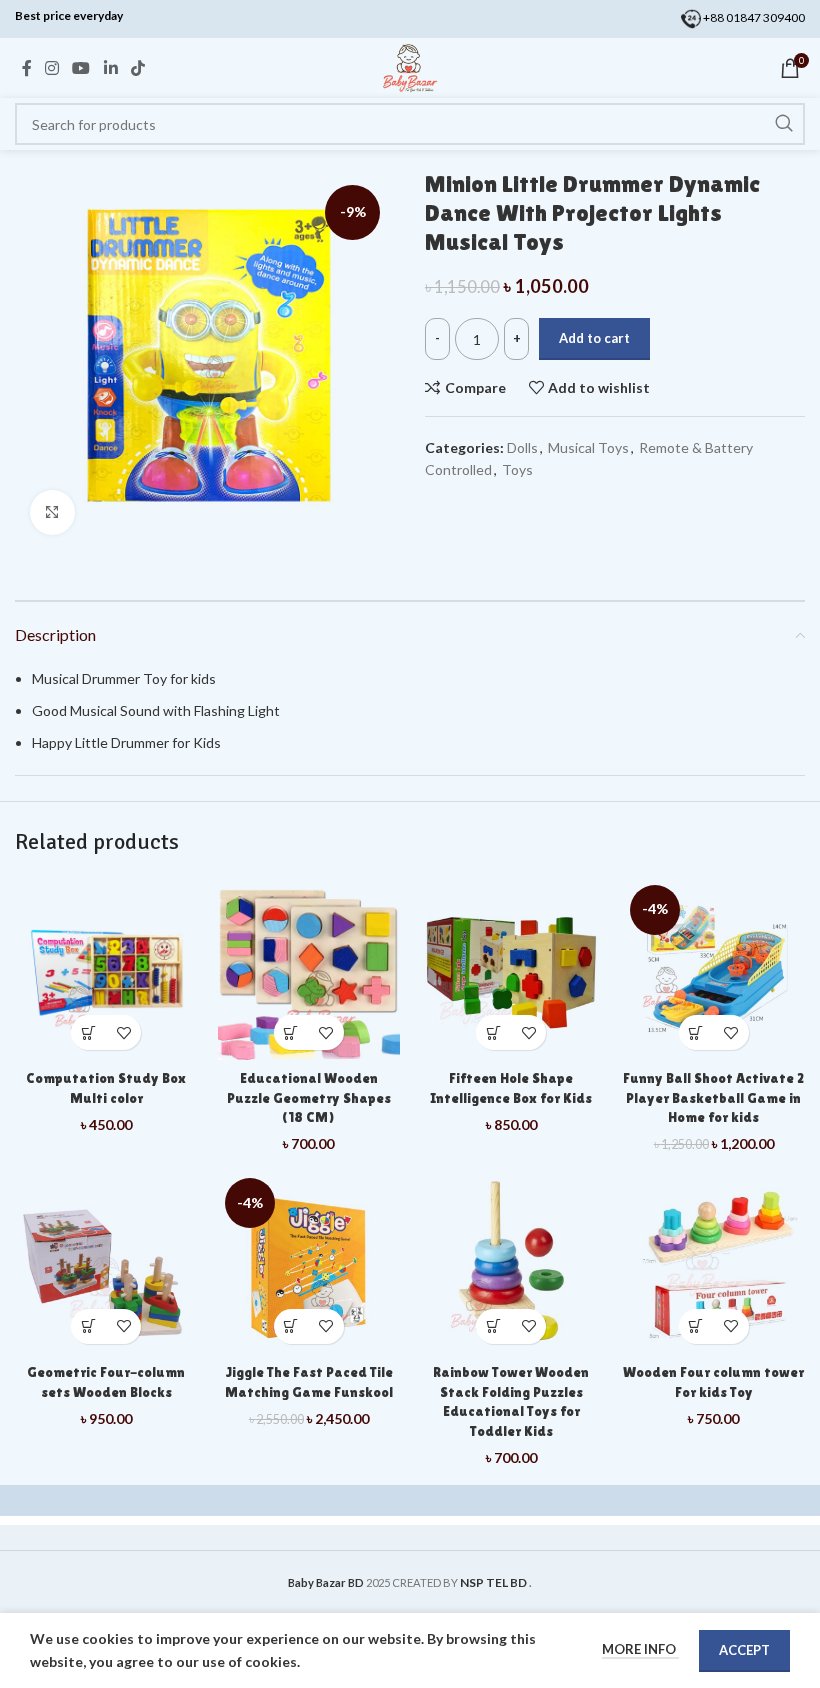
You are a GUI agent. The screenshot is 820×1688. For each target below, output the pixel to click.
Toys (517, 469)
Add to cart (594, 338)
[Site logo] (410, 66)
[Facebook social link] (26, 68)
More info (640, 1649)
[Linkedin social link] (110, 68)
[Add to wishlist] (123, 1032)
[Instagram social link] (51, 68)
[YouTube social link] (81, 68)
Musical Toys (588, 447)
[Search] (784, 124)
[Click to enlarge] (52, 512)
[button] (88, 1032)
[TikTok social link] (137, 68)
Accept (744, 1650)
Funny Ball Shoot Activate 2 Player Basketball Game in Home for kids (713, 1097)
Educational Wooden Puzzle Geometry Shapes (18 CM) (309, 1097)
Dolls (522, 447)
